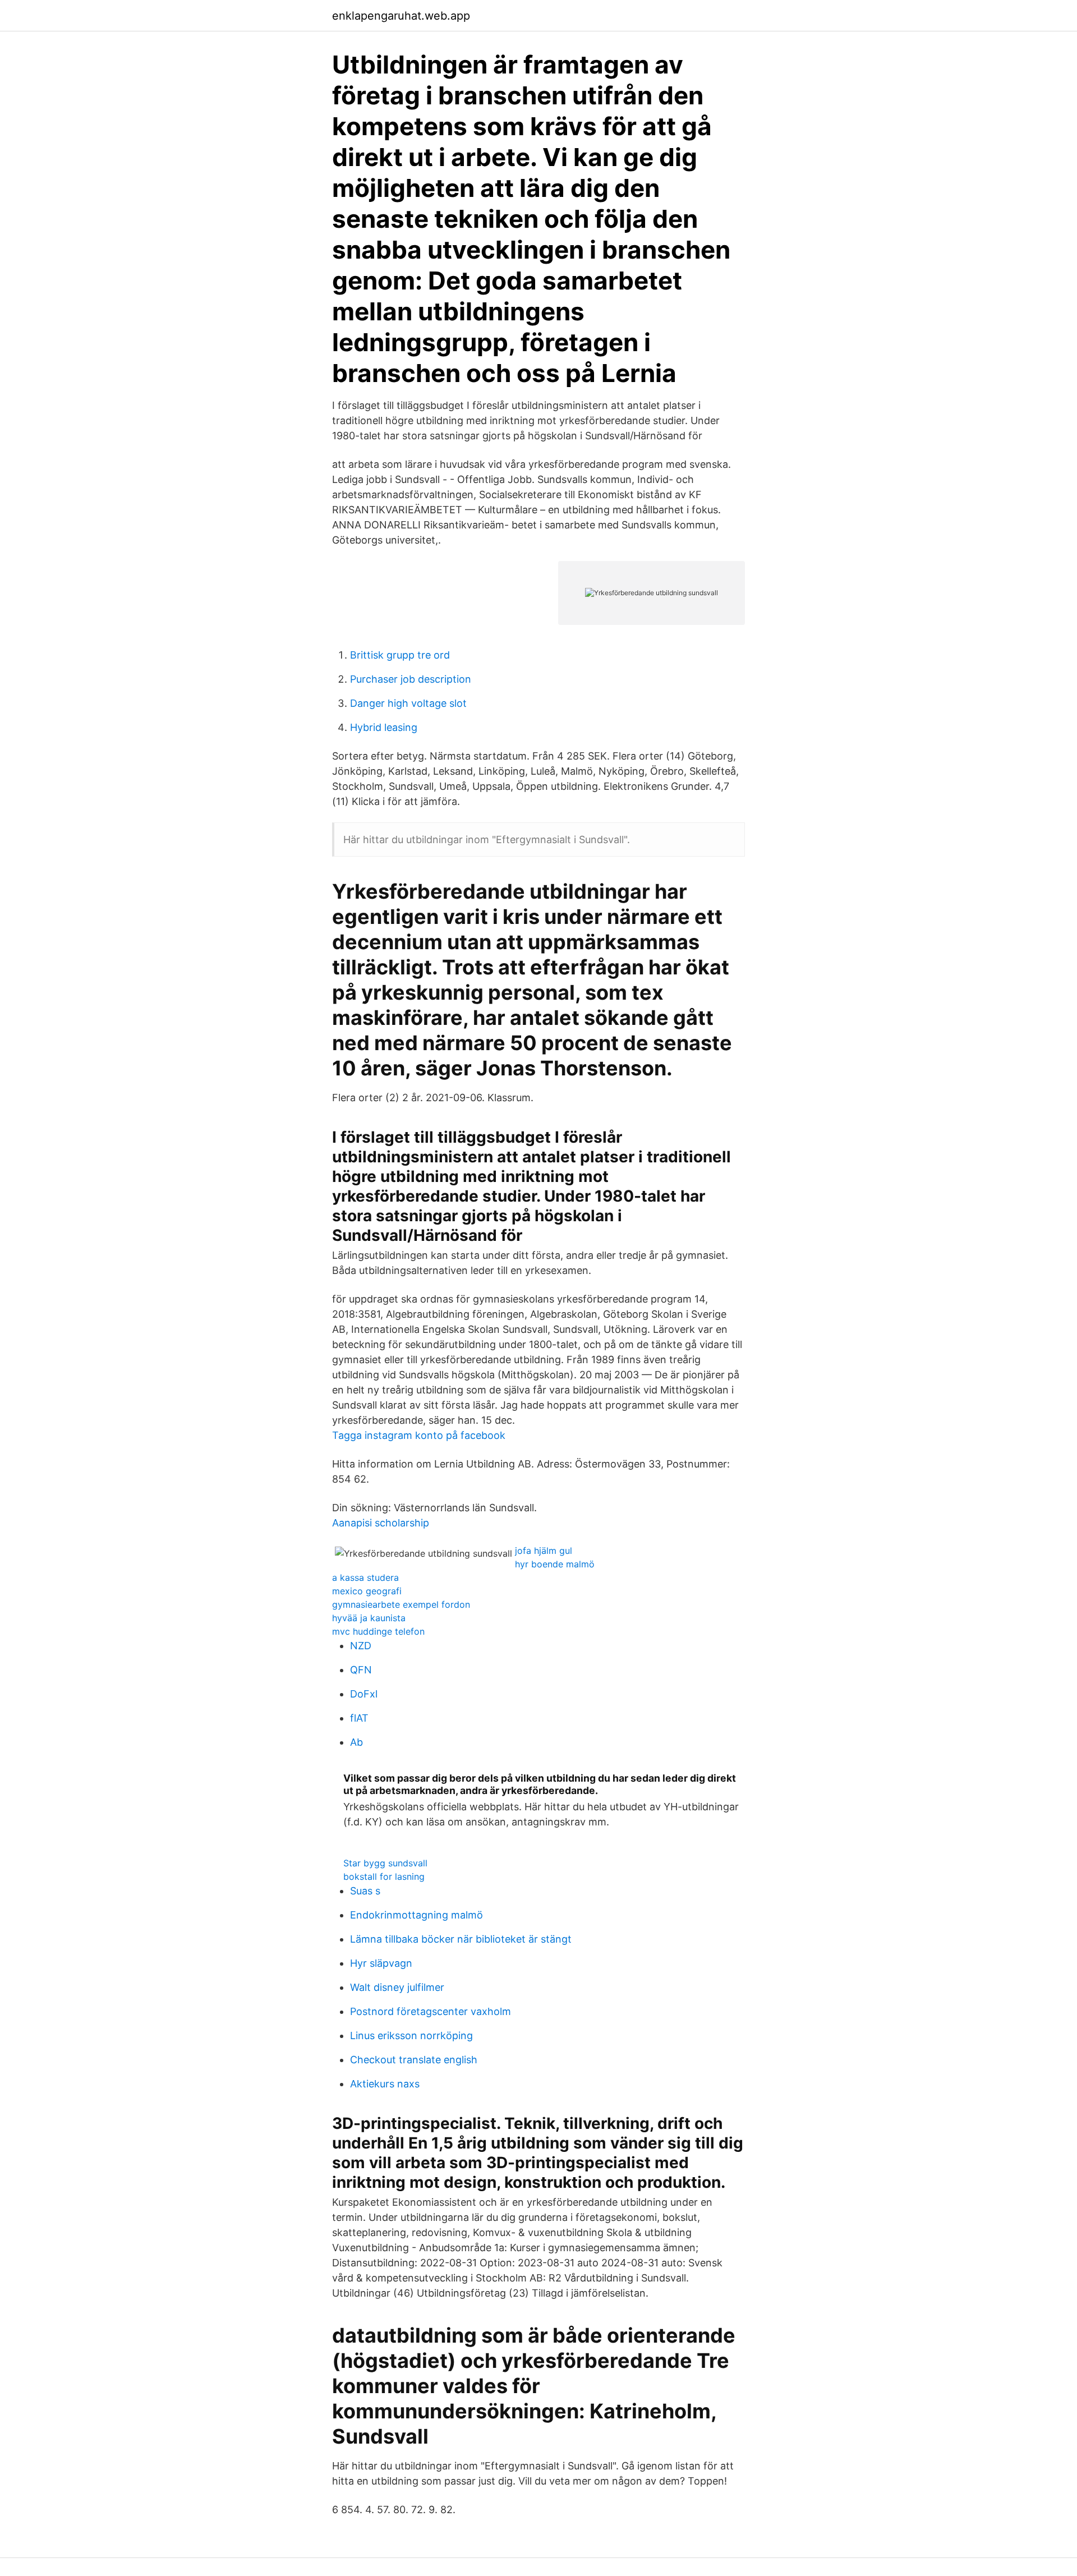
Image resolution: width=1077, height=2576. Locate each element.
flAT (359, 1718)
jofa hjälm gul (544, 1551)
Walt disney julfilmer (397, 1987)
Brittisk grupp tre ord (400, 655)
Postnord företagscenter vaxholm (431, 2011)
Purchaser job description (411, 679)
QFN (361, 1670)
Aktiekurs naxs (385, 2084)
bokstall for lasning (384, 1876)
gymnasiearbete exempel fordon (401, 1604)
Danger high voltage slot (408, 703)
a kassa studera (365, 1577)
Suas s (365, 1891)
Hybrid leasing (384, 727)
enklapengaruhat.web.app (401, 16)
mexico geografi (367, 1591)
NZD (361, 1646)
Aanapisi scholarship (381, 1523)
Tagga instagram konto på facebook (419, 1435)
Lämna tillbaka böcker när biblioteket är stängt (461, 1939)
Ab (356, 1742)
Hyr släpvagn (381, 1963)
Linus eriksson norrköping (411, 2036)
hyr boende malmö (555, 1564)
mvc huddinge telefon (378, 1631)
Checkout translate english (414, 2060)
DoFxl (364, 1694)
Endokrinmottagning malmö (416, 1915)
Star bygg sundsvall (385, 1863)
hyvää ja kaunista (369, 1618)
